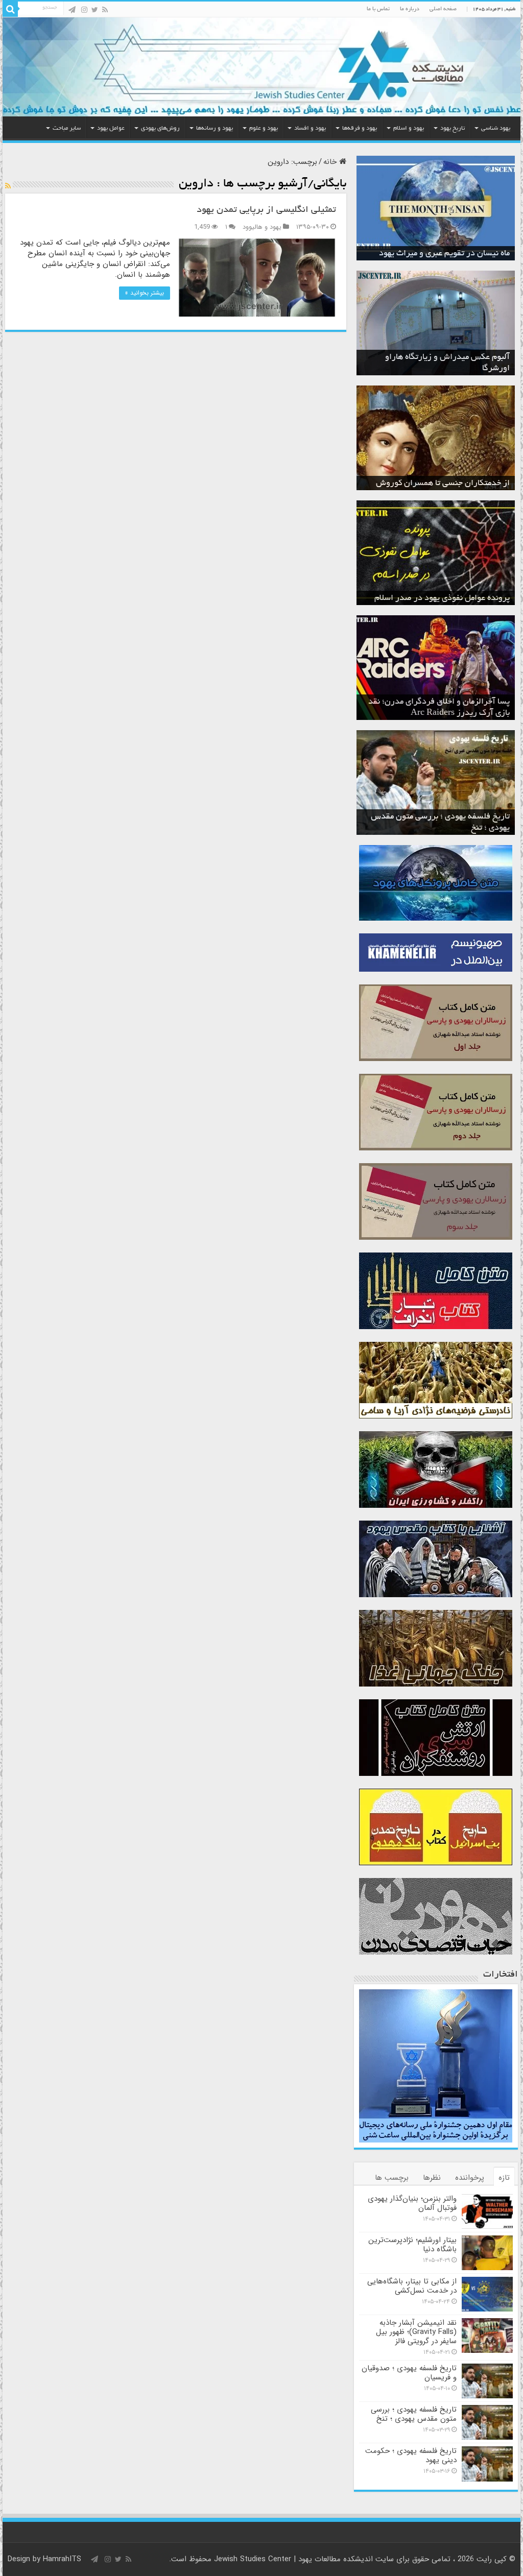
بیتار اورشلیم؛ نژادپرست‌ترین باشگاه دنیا (412, 2245)
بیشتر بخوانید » (145, 293)
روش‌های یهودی (160, 128)
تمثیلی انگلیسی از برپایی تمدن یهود (266, 210)
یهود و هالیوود (262, 227)
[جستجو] (10, 9)
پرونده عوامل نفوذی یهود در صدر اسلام (442, 598)
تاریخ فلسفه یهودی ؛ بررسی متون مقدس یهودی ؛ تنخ (414, 2414)
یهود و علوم (264, 128)
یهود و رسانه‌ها (215, 128)
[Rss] (105, 10)
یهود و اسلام (409, 128)
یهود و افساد (310, 128)
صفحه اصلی (443, 9)
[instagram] (84, 10)
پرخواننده (470, 2178)
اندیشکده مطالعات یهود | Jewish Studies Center (293, 2559)
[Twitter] (95, 10)
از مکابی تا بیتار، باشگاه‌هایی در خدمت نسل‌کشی (412, 2286)
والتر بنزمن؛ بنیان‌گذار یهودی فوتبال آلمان (412, 2203)
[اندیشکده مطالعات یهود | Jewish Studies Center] (261, 67)
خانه (331, 162)
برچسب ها (392, 2178)
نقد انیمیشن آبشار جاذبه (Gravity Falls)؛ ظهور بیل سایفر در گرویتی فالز (416, 2332)
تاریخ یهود (453, 128)
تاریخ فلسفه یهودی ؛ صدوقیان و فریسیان (409, 2373)
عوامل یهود (111, 128)
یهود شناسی (496, 128)
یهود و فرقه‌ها (360, 128)
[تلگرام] (72, 10)
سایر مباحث (67, 128)
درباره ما (410, 9)
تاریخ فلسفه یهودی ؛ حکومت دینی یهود (411, 2455)
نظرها (432, 2178)
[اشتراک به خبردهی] (8, 186)
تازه (504, 2178)
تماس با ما (378, 9)
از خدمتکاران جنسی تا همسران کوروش (443, 484)
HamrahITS (62, 2559)
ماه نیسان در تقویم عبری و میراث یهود (444, 254)
